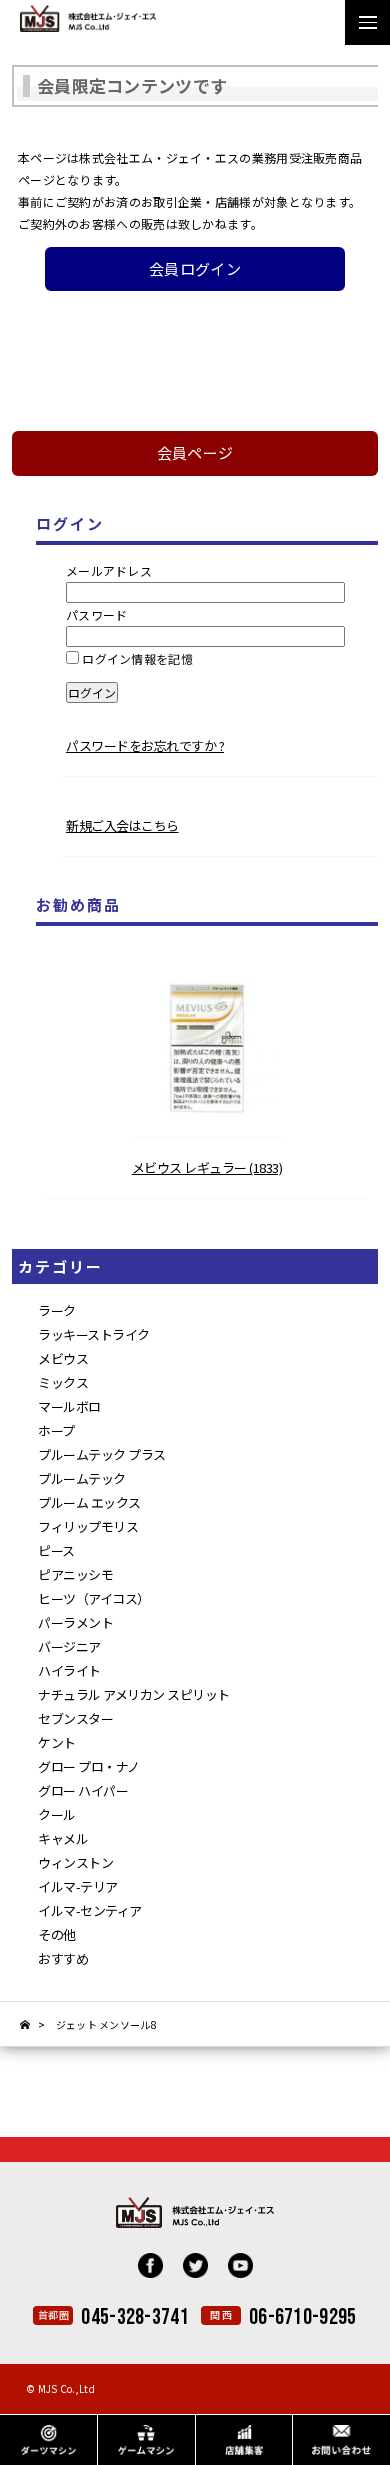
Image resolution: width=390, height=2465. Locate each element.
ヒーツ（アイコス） (94, 1598)
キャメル (63, 1838)
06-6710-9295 (303, 2317)
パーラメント (75, 1622)
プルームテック (82, 1478)
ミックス (63, 1382)
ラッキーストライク (94, 1334)
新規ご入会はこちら (122, 825)
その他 (57, 1934)
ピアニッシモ (75, 1574)
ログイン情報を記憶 (136, 658)
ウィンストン (75, 1862)
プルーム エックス (89, 1502)
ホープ (56, 1430)
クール (57, 1814)
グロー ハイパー (83, 1790)
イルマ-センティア (90, 1910)
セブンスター (75, 1718)
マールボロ (69, 1406)
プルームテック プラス (102, 1454)
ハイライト (69, 1670)
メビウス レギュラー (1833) (207, 1167)
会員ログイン (195, 268)
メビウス (63, 1358)
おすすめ (63, 1958)
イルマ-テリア (78, 1886)
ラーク (57, 1310)
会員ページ (195, 452)
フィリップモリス (88, 1526)
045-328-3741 (135, 2317)
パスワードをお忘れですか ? (145, 745)
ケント (57, 1742)
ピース (56, 1550)
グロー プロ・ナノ (89, 1766)
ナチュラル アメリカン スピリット (134, 1694)
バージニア (69, 1646)
